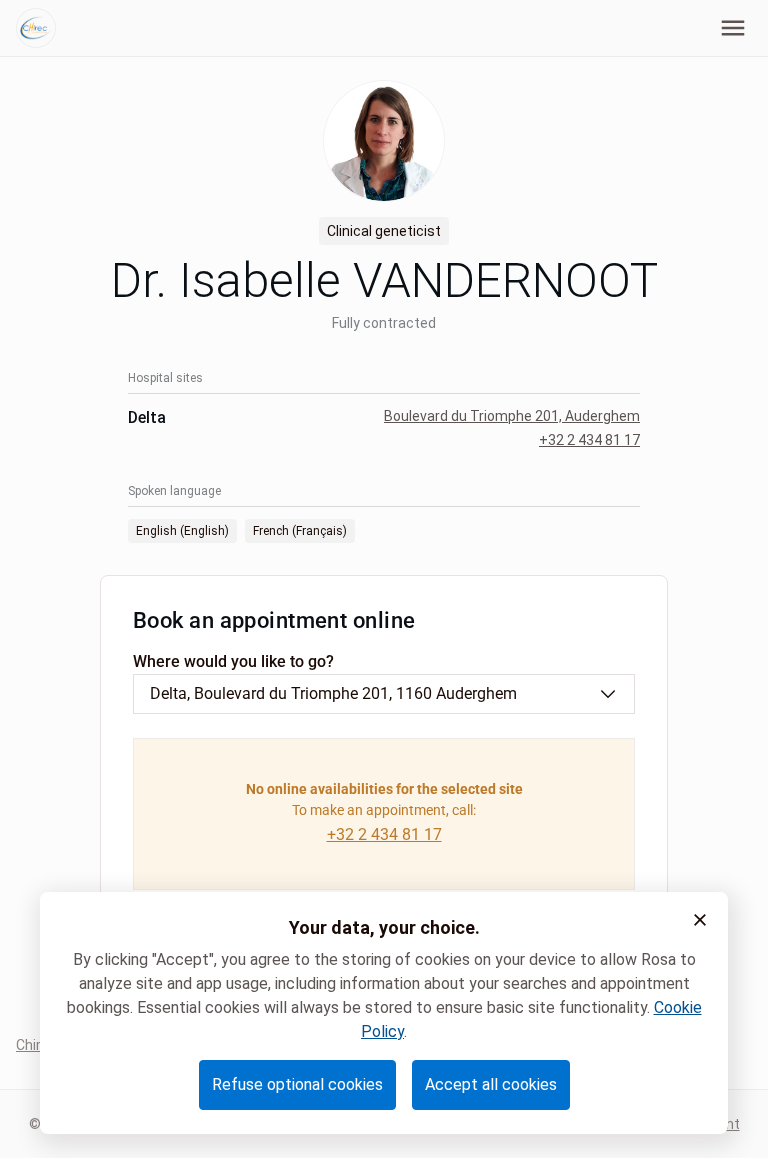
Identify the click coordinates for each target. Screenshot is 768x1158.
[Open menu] (733, 28)
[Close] (700, 920)
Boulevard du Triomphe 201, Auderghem (512, 416)
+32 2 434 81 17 (589, 440)
